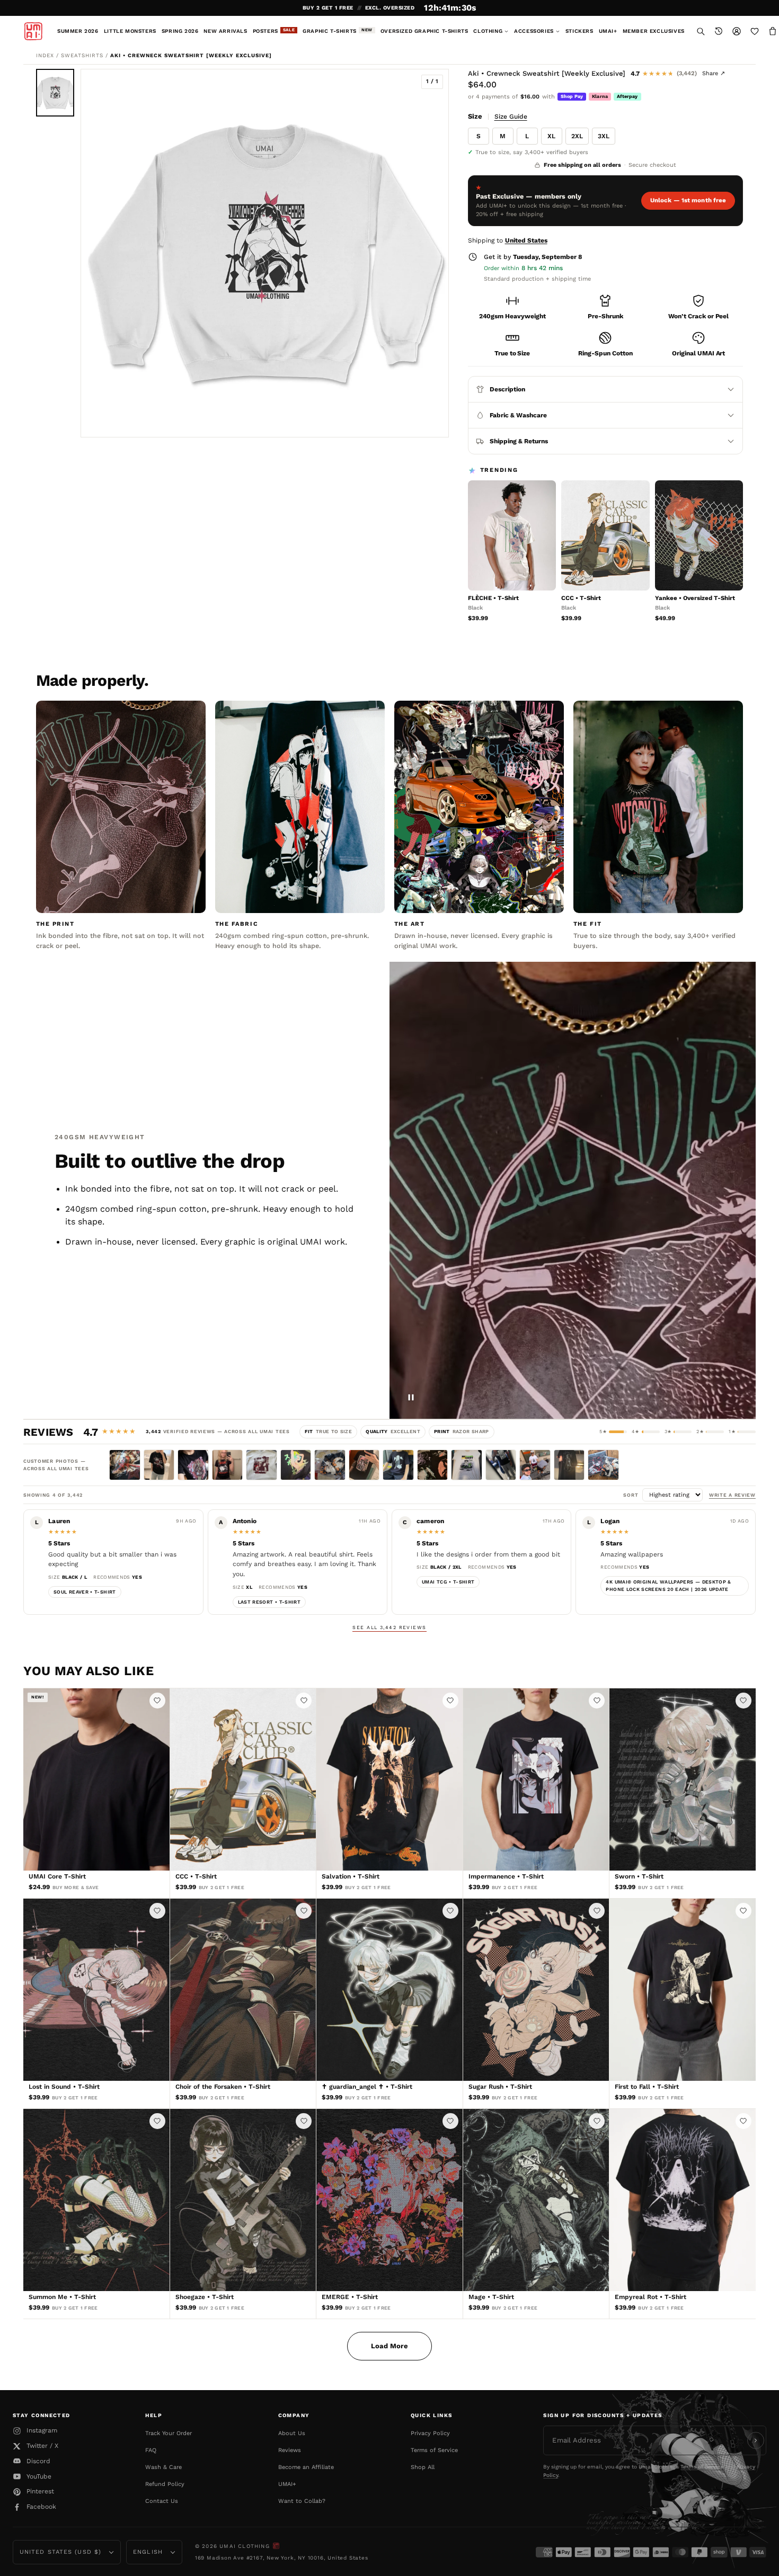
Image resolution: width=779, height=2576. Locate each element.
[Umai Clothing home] (33, 31)
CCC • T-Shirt (581, 598)
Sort (632, 1495)
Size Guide (511, 117)
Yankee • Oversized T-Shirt (695, 598)
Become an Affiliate (306, 2467)
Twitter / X (42, 2446)
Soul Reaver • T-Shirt (85, 1592)
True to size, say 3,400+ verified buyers (532, 152)
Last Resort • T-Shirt (269, 1602)
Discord (38, 2461)
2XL (577, 136)
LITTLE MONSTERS (130, 31)
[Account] (737, 31)
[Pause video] (411, 1397)
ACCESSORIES (534, 31)
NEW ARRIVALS (225, 31)
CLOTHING (488, 31)
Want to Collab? (302, 2501)
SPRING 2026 (180, 31)
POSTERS (274, 31)
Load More (389, 2346)
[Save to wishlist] (157, 1701)
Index (45, 55)
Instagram (42, 2430)
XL (551, 136)
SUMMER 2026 (78, 31)
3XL (604, 136)
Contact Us (162, 2501)
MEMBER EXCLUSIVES (654, 31)
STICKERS (579, 31)
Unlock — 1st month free (688, 200)
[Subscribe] (756, 2440)
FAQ (151, 2450)
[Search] (701, 31)
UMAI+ (608, 31)
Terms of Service (434, 2450)
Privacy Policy (430, 2433)
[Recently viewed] (719, 31)
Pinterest (40, 2491)
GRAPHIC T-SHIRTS (338, 31)
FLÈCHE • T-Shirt (493, 598)
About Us (292, 2433)
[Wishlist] (755, 31)
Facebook (41, 2507)
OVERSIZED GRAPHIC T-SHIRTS (424, 31)
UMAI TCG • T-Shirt (448, 1582)
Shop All (423, 2467)
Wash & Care (163, 2467)
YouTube (39, 2476)
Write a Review (732, 1495)
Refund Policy (165, 2484)
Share (714, 73)
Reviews (290, 2450)
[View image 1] (55, 93)
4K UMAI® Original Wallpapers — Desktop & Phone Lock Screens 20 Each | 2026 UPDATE (668, 1586)
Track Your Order (169, 2433)
